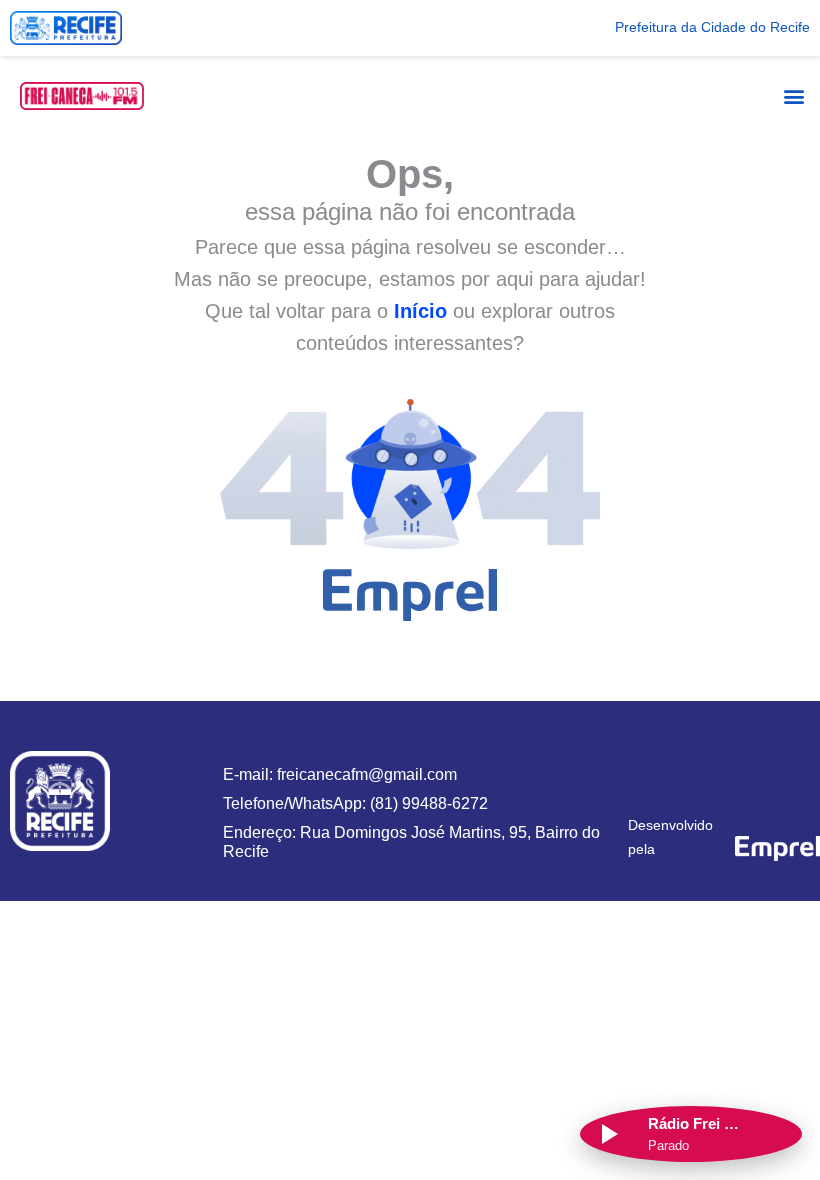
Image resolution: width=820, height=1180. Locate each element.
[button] (793, 95)
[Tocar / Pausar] (608, 1134)
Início (420, 311)
